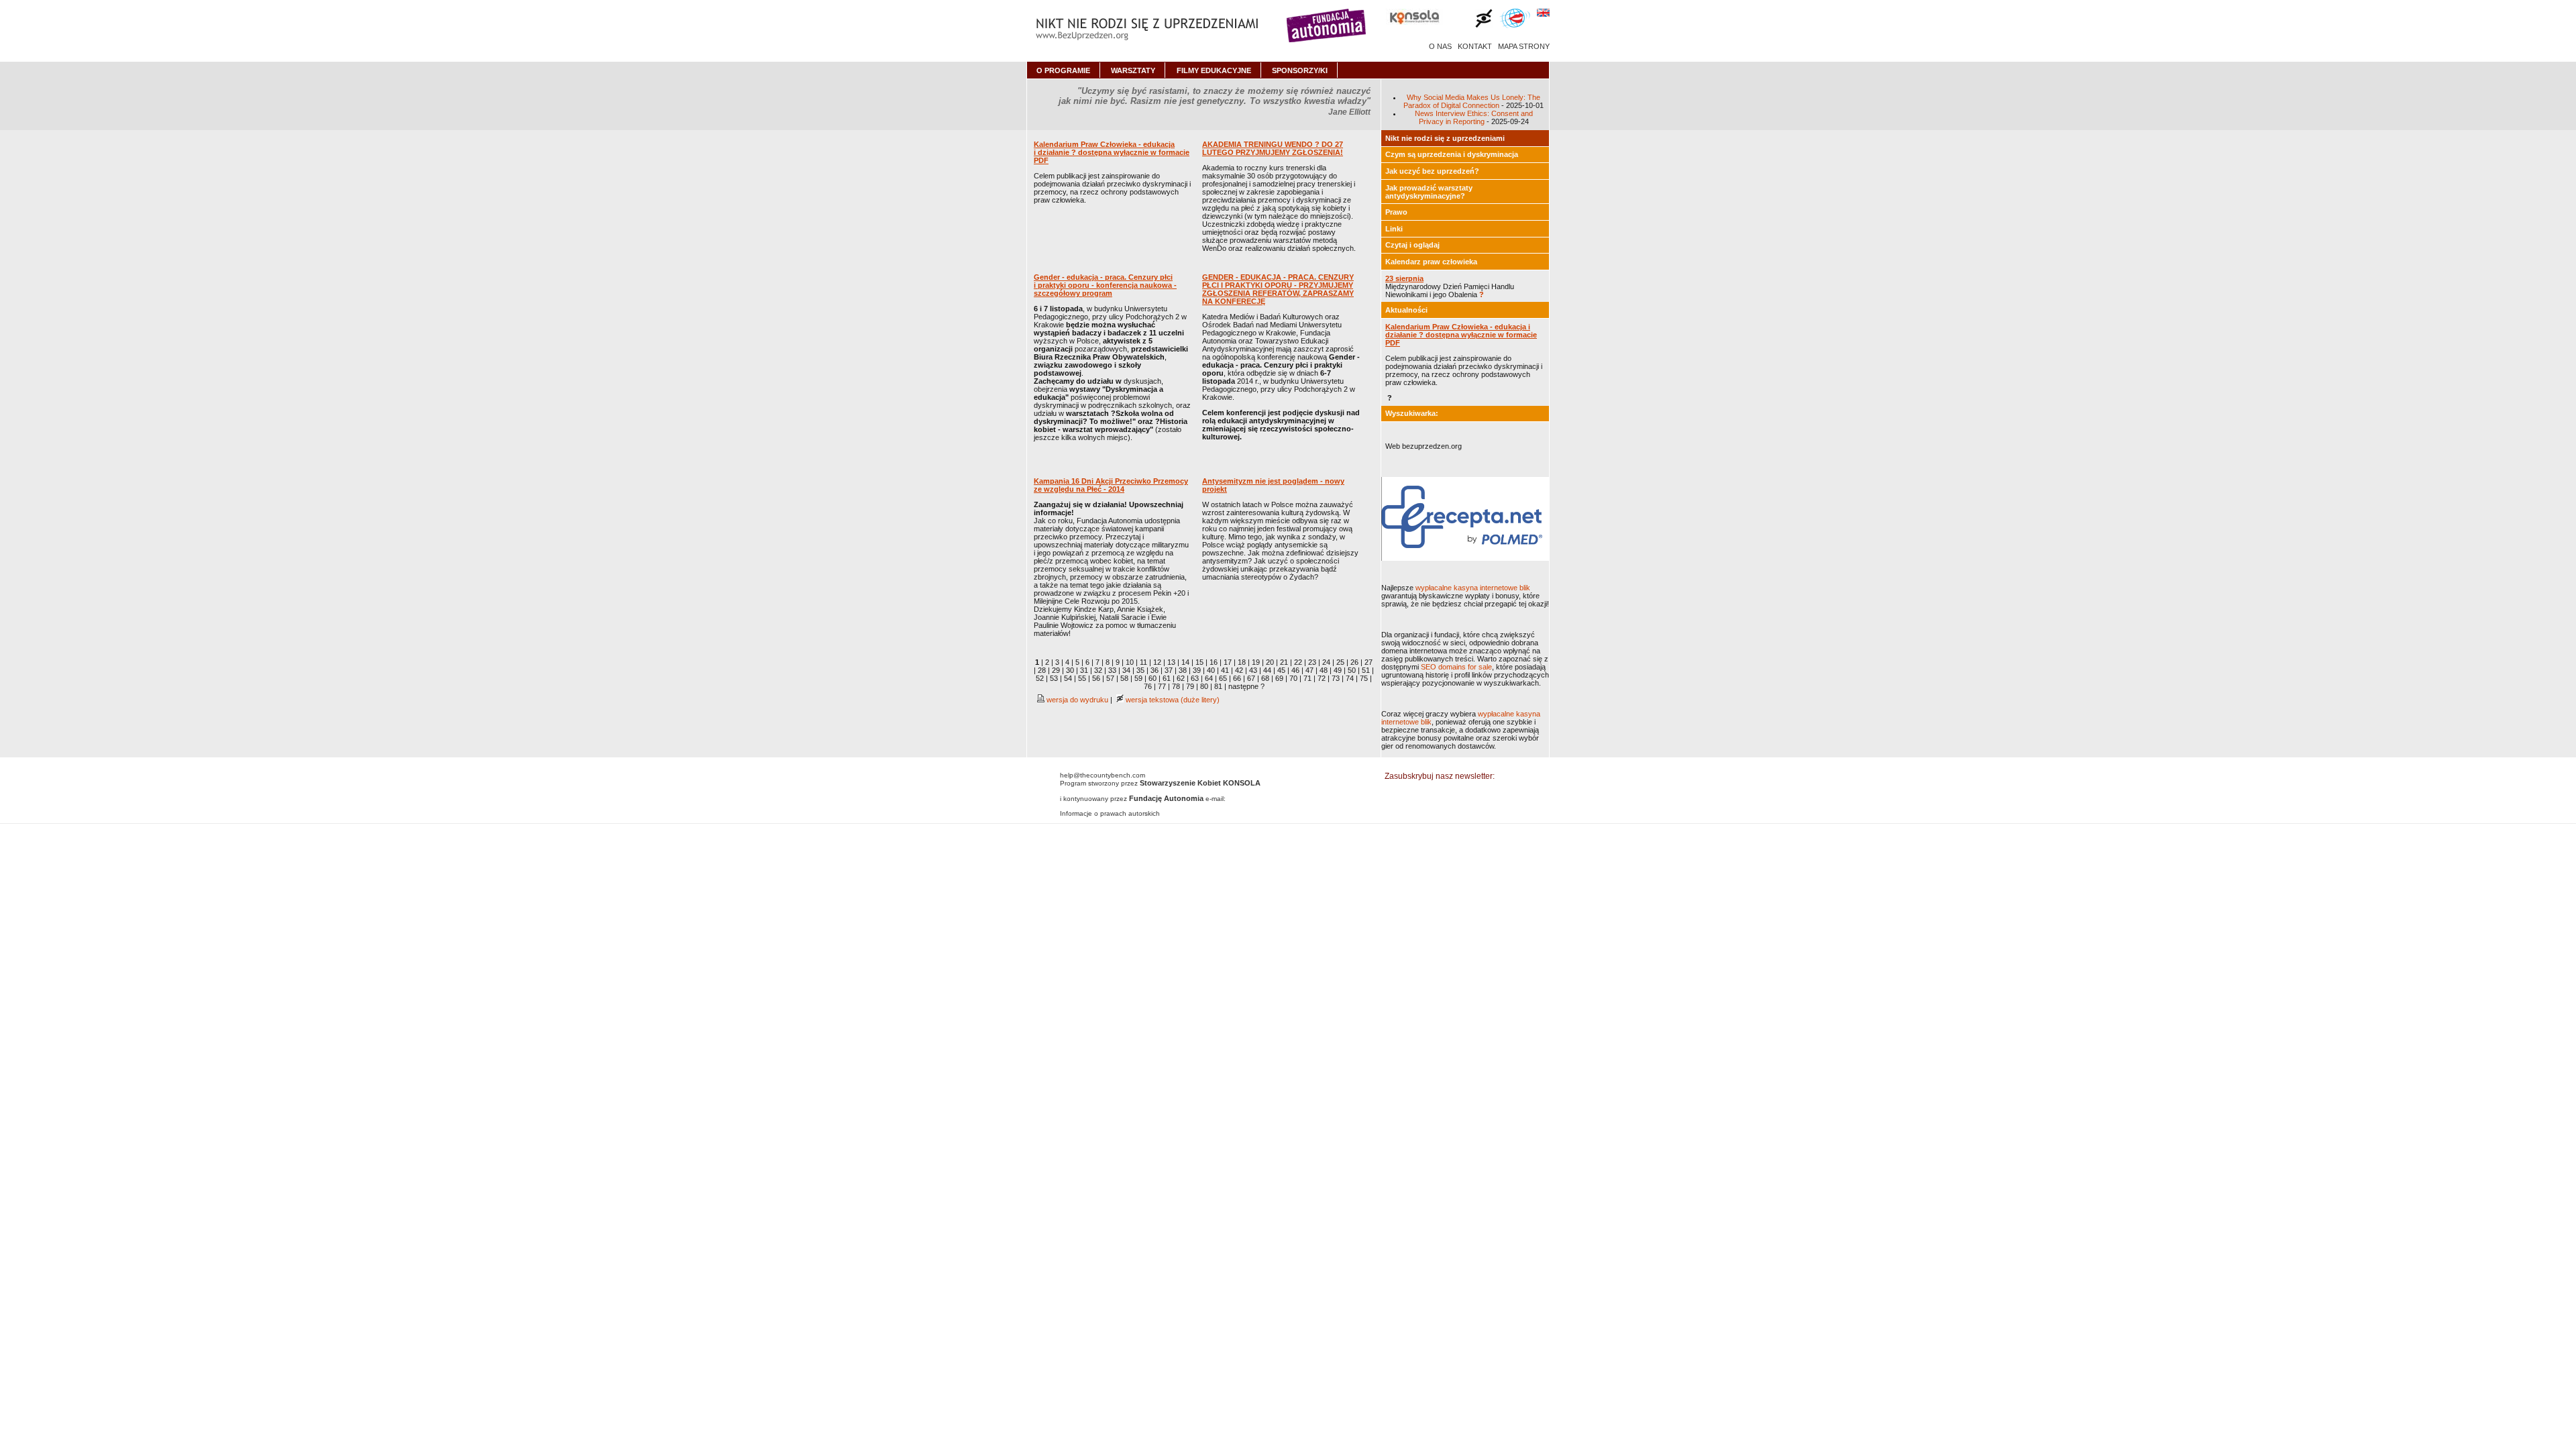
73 (1336, 678)
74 (1350, 678)
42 (1239, 670)
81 (1218, 686)
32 (1098, 670)
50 (1352, 670)
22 (1298, 662)
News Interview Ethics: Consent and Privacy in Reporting (1474, 117)
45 (1281, 670)
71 (1307, 678)
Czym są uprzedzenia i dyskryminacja (1452, 154)
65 (1223, 678)
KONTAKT (1475, 46)
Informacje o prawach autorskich (1110, 813)
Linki (1394, 229)
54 (1068, 678)
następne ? (1246, 686)
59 (1138, 678)
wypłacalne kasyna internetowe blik (1473, 588)
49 (1338, 670)
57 (1110, 678)
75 (1364, 678)
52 (1040, 678)
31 (1084, 670)
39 (1197, 670)
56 (1096, 678)
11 (1143, 662)
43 (1253, 670)
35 (1140, 670)
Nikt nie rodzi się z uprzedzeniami (1445, 138)
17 (1228, 662)
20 (1270, 662)
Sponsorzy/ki (1300, 70)
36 (1155, 670)
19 (1256, 662)
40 (1211, 670)
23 (1312, 662)
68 (1265, 678)
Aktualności (1406, 310)
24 (1326, 662)
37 (1169, 670)
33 (1112, 670)
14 (1185, 662)
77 (1162, 686)
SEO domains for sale (1456, 667)
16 (1214, 662)
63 (1195, 678)
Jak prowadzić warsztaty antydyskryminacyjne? (1429, 192)
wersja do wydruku (1076, 700)
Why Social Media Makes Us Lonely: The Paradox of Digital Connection (1472, 101)
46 (1295, 670)
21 (1284, 662)
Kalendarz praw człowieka (1431, 262)
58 (1124, 678)
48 (1324, 670)
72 (1322, 678)
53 (1054, 678)
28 (1042, 670)
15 (1199, 662)
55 (1082, 678)
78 (1176, 686)
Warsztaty (1133, 70)
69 (1279, 678)
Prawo (1396, 212)
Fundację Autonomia (1166, 798)
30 (1070, 670)
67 (1251, 678)
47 (1309, 670)
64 (1209, 678)
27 (1368, 662)
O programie (1063, 70)
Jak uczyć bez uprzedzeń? (1432, 171)
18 (1242, 662)
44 (1267, 670)
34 (1126, 670)
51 (1366, 670)
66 (1237, 678)
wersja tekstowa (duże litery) (1172, 700)
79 (1190, 686)
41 (1225, 670)
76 (1148, 686)
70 (1293, 678)
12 (1157, 662)
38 (1183, 670)
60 (1152, 678)
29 (1056, 670)
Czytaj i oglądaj (1412, 245)
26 (1354, 662)
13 (1171, 662)
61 (1167, 678)
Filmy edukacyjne (1214, 70)
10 (1130, 662)
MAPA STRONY (1524, 46)
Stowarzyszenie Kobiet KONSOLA (1200, 783)
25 (1340, 662)
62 (1181, 678)
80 (1204, 686)
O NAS (1440, 46)
